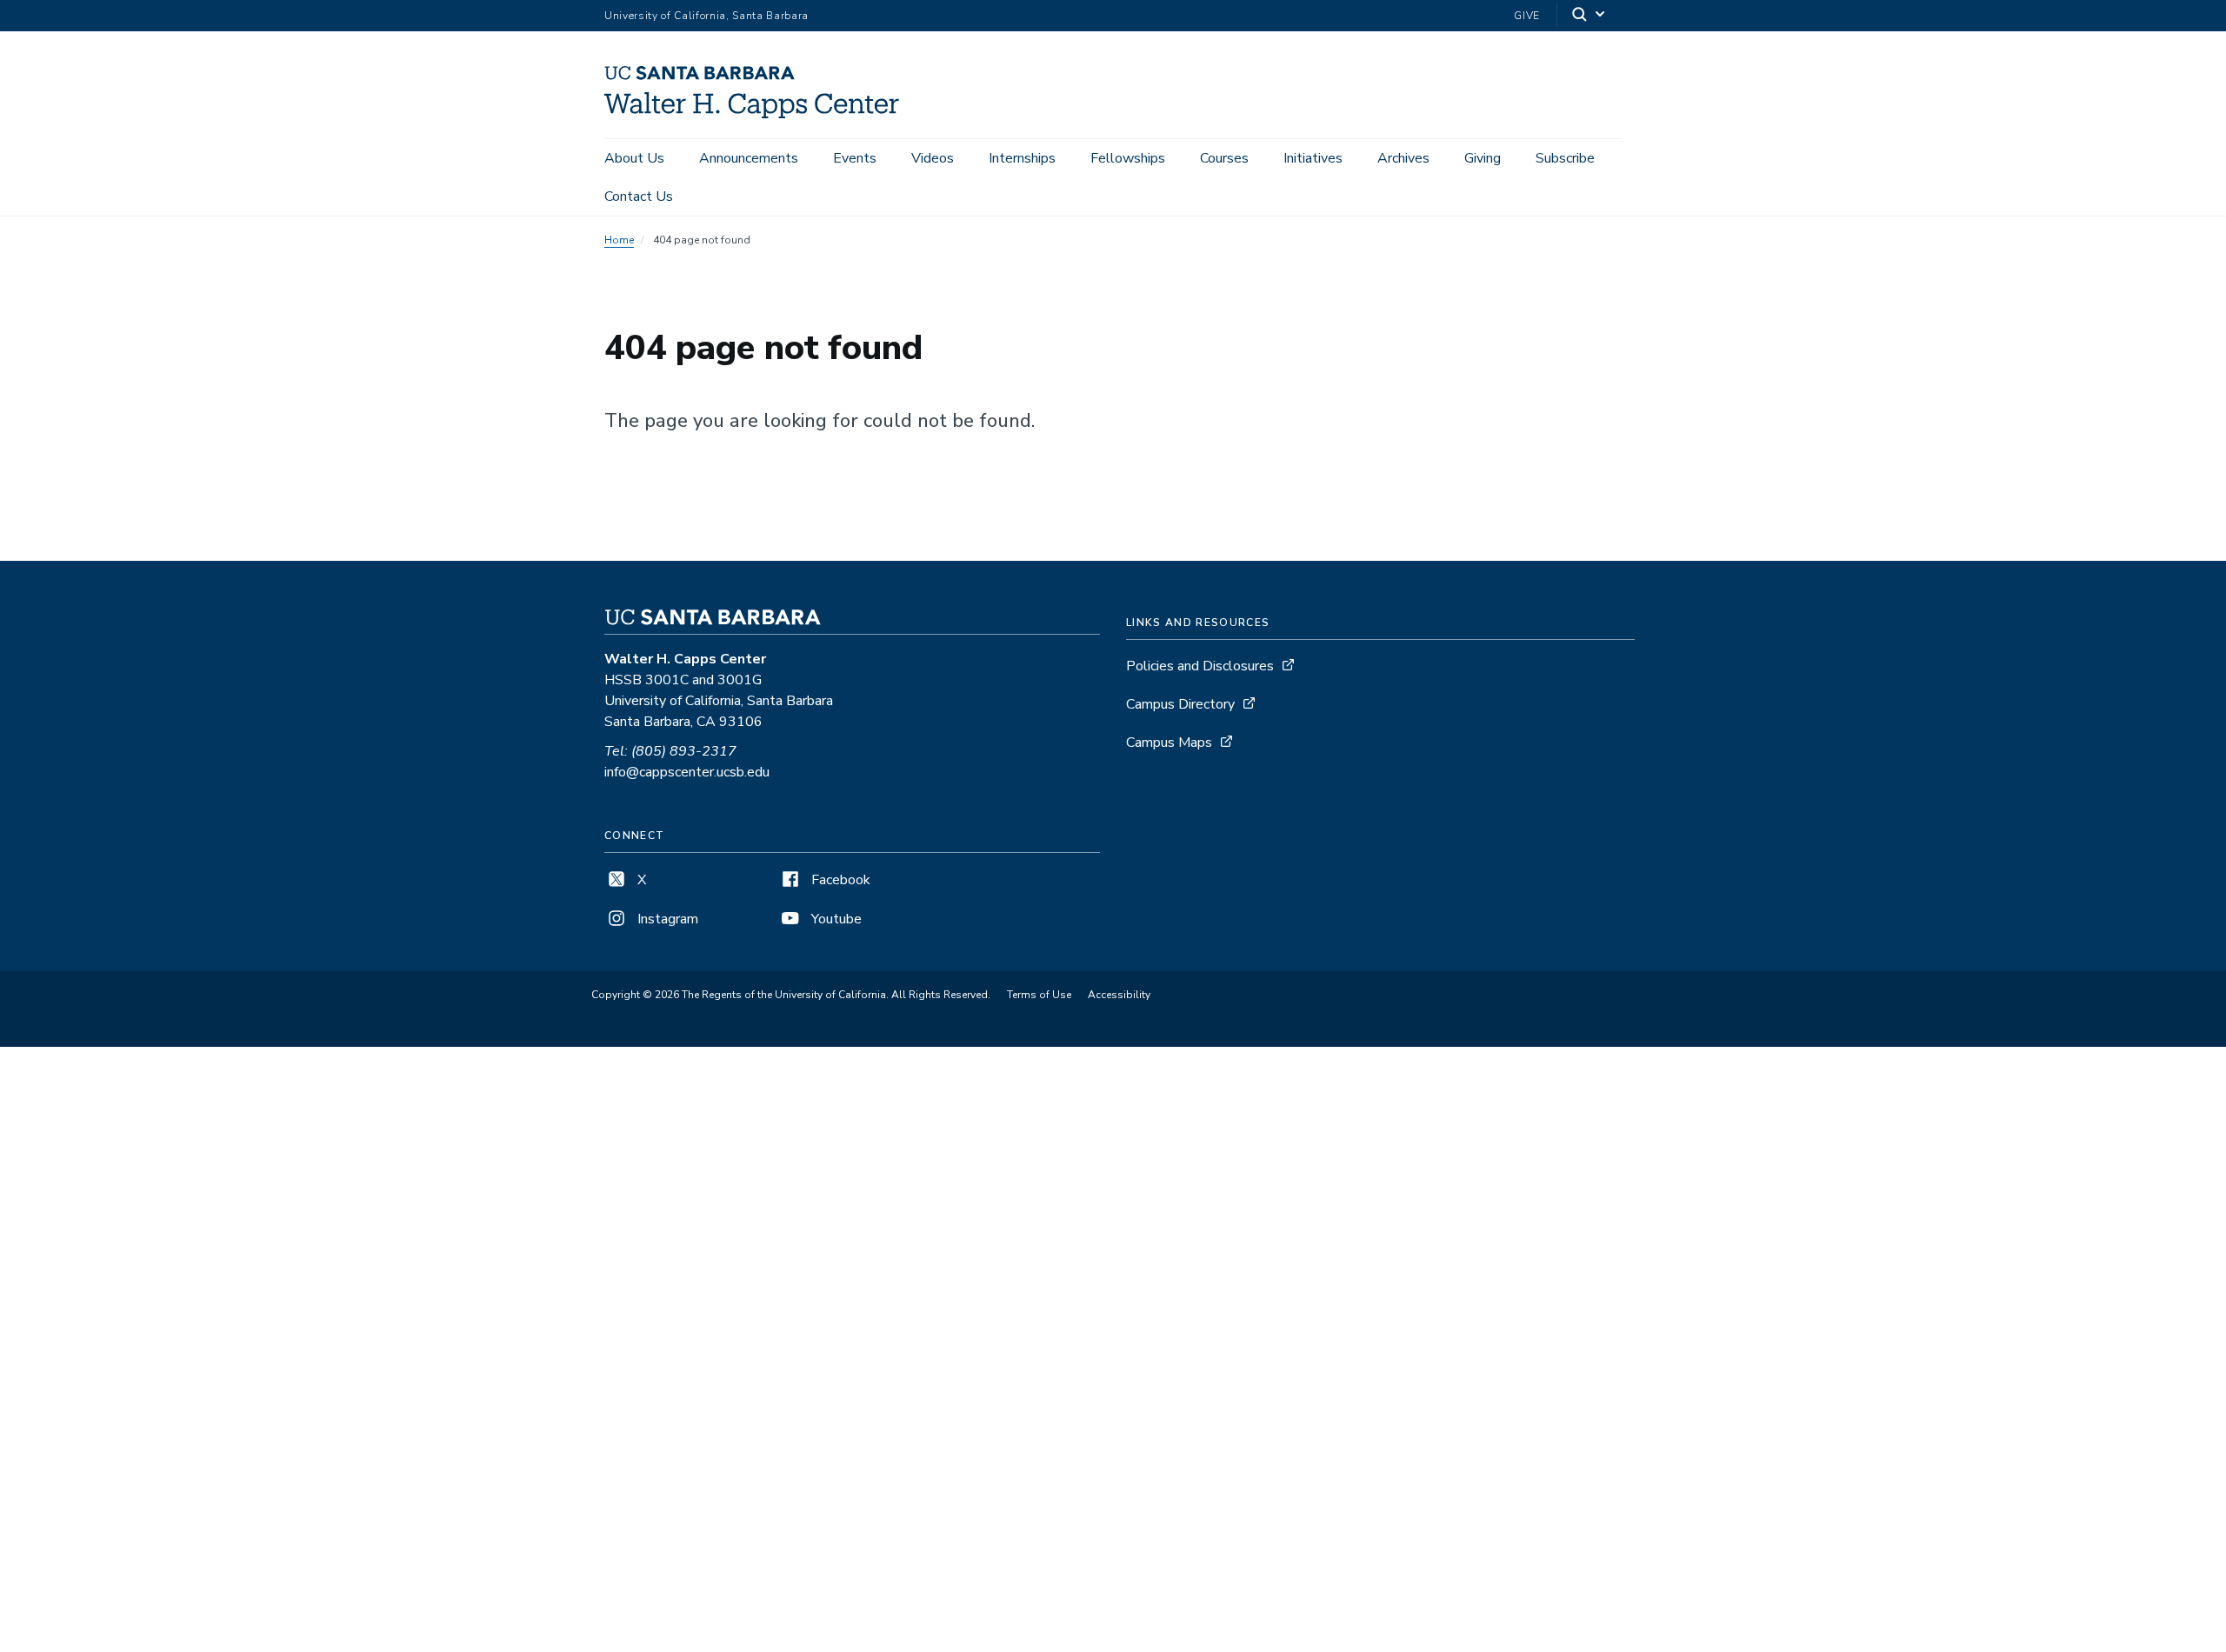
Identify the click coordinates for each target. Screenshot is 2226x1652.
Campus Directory (1180, 704)
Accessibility (1119, 995)
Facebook (839, 880)
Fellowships (1128, 158)
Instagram (666, 919)
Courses (1224, 158)
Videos (933, 158)
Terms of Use (1039, 995)
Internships (1022, 158)
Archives (1403, 158)
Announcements (749, 158)
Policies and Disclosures (1200, 666)
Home (619, 240)
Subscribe (1565, 158)
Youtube (835, 919)
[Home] (758, 114)
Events (855, 158)
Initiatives (1313, 158)
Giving (1483, 158)
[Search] (1590, 16)
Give (1527, 16)
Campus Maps (1169, 743)
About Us (634, 158)
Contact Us (639, 197)
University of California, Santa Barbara (706, 16)
